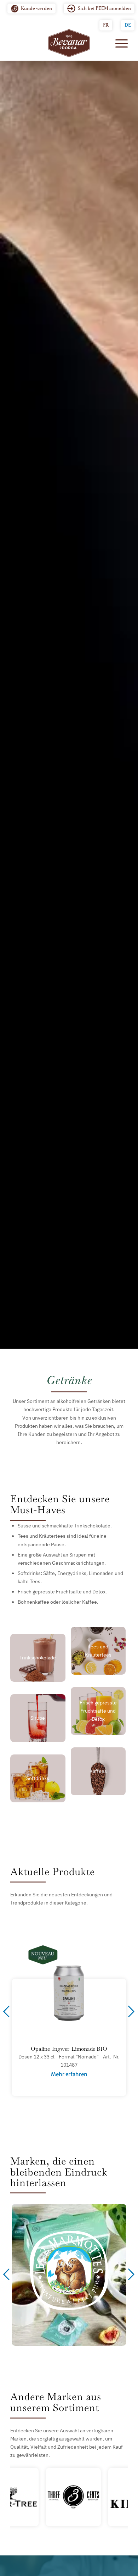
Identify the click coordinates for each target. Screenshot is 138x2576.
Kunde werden (36, 8)
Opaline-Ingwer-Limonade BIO (69, 2049)
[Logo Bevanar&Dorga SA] (69, 43)
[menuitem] (31, 9)
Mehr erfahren (69, 2074)
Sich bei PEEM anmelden (104, 8)
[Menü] (118, 43)
